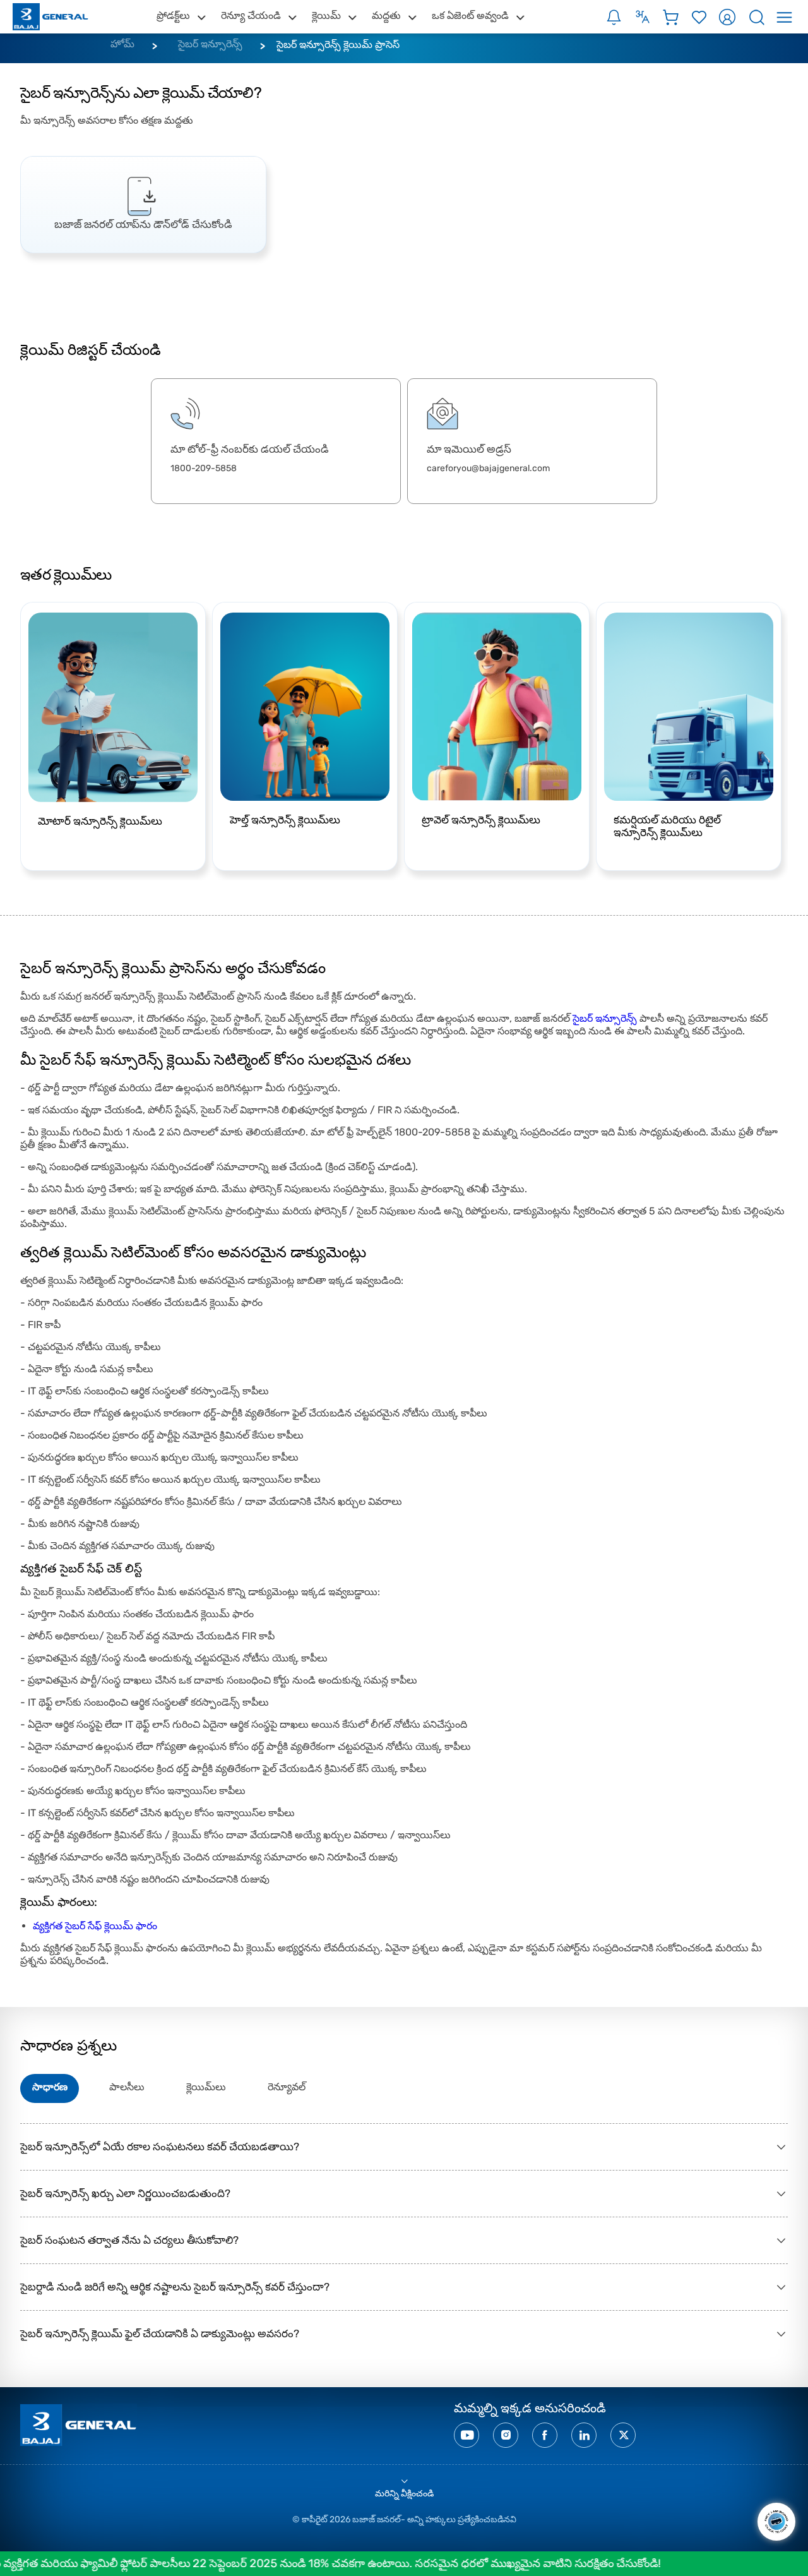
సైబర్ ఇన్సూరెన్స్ (210, 44)
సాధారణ (50, 2087)
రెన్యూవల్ (287, 2087)
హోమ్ (122, 44)
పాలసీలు (127, 2087)
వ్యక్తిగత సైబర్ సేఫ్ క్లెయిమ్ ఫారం (95, 1926)
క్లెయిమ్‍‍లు (206, 2087)
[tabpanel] (143, 205)
